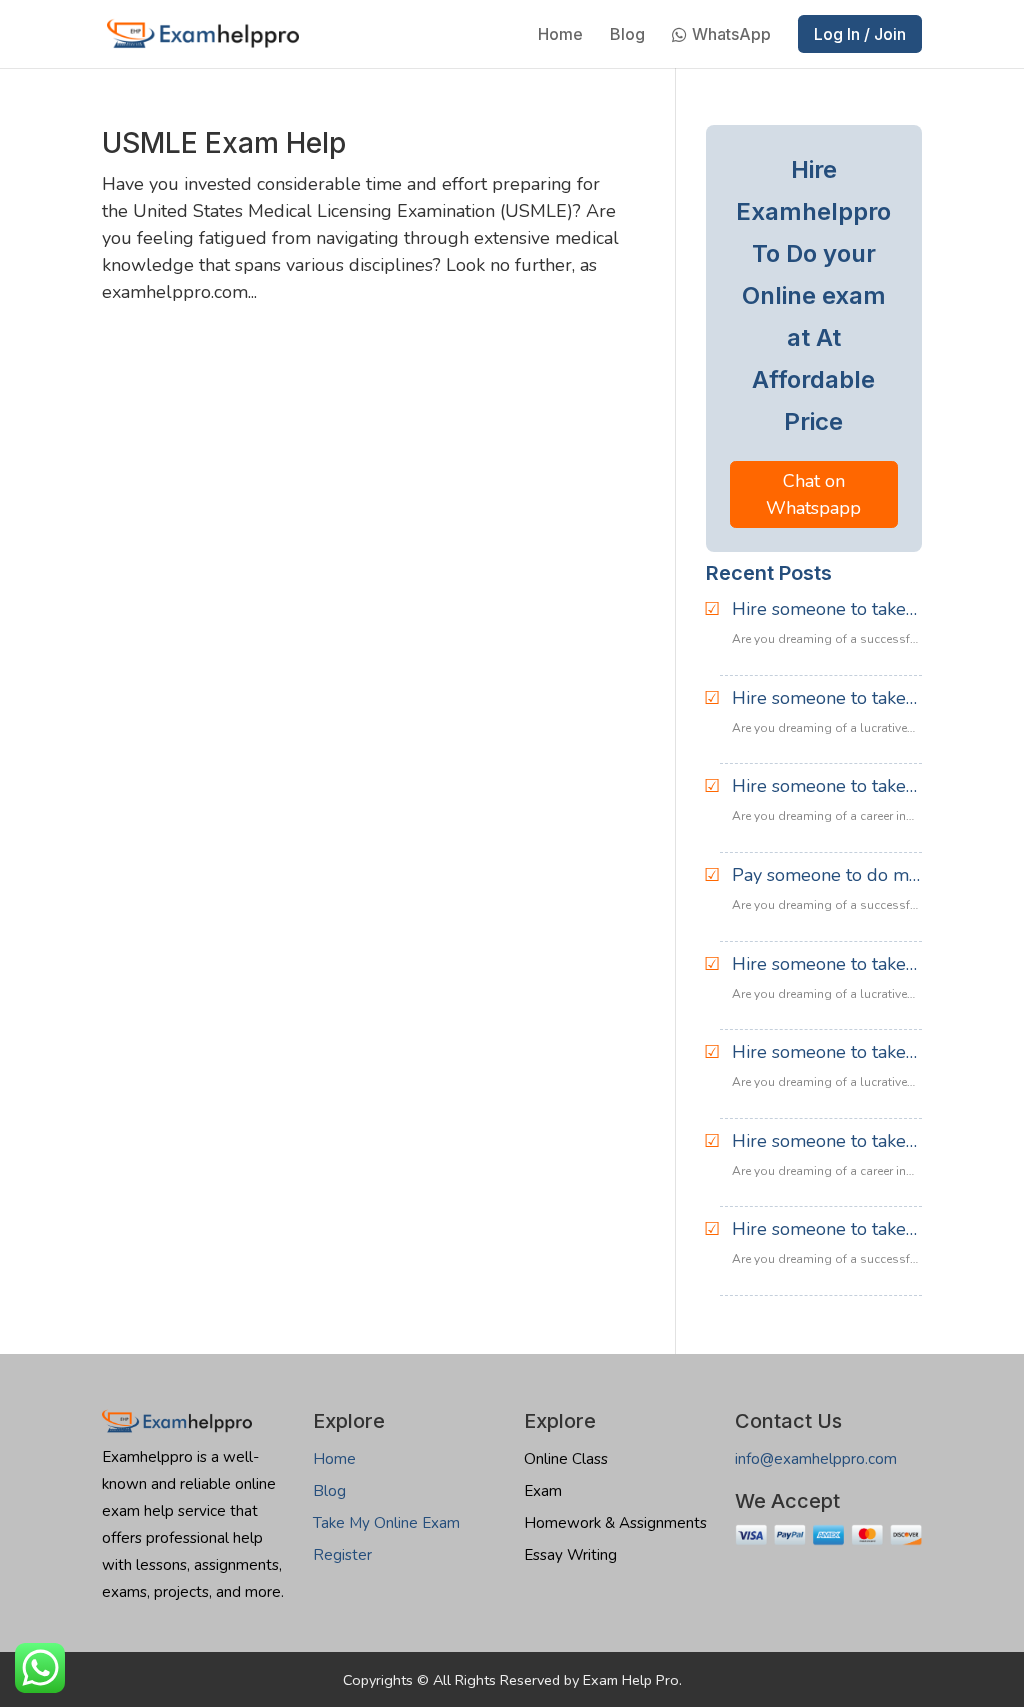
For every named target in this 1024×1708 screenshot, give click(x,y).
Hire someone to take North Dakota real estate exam (819, 1230)
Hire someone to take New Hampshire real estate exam (819, 787)
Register (342, 1555)
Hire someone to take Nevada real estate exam (819, 965)
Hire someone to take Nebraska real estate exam (819, 1053)
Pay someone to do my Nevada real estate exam (825, 876)
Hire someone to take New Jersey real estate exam (824, 699)
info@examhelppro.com (816, 1459)
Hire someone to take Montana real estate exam (819, 1142)
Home (560, 35)
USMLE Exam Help (224, 143)
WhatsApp (731, 35)
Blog (627, 35)
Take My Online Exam (386, 1523)
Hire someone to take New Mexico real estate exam (819, 610)
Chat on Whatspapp (813, 494)
